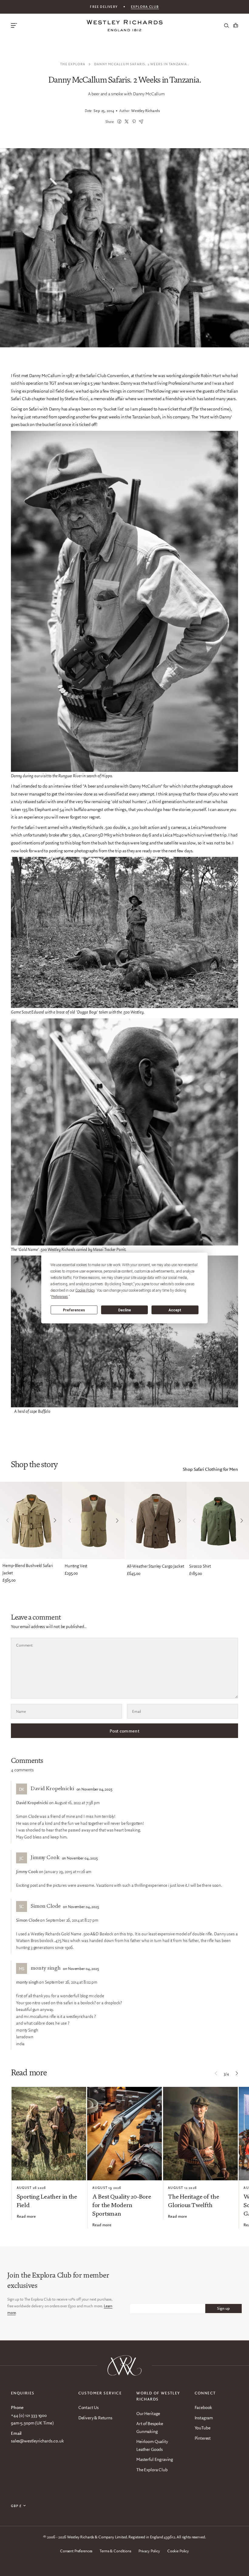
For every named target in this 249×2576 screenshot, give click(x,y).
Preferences (74, 1310)
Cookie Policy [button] (85, 1290)
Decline (124, 1310)
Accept (175, 1310)
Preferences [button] (60, 1297)
